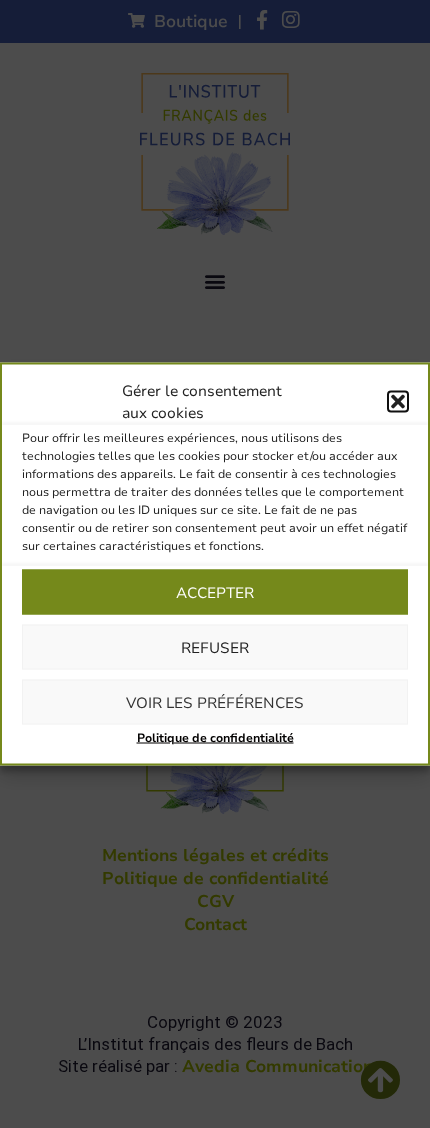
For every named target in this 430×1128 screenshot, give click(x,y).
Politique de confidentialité (215, 738)
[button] (398, 402)
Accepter (215, 592)
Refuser (215, 647)
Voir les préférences (215, 702)
